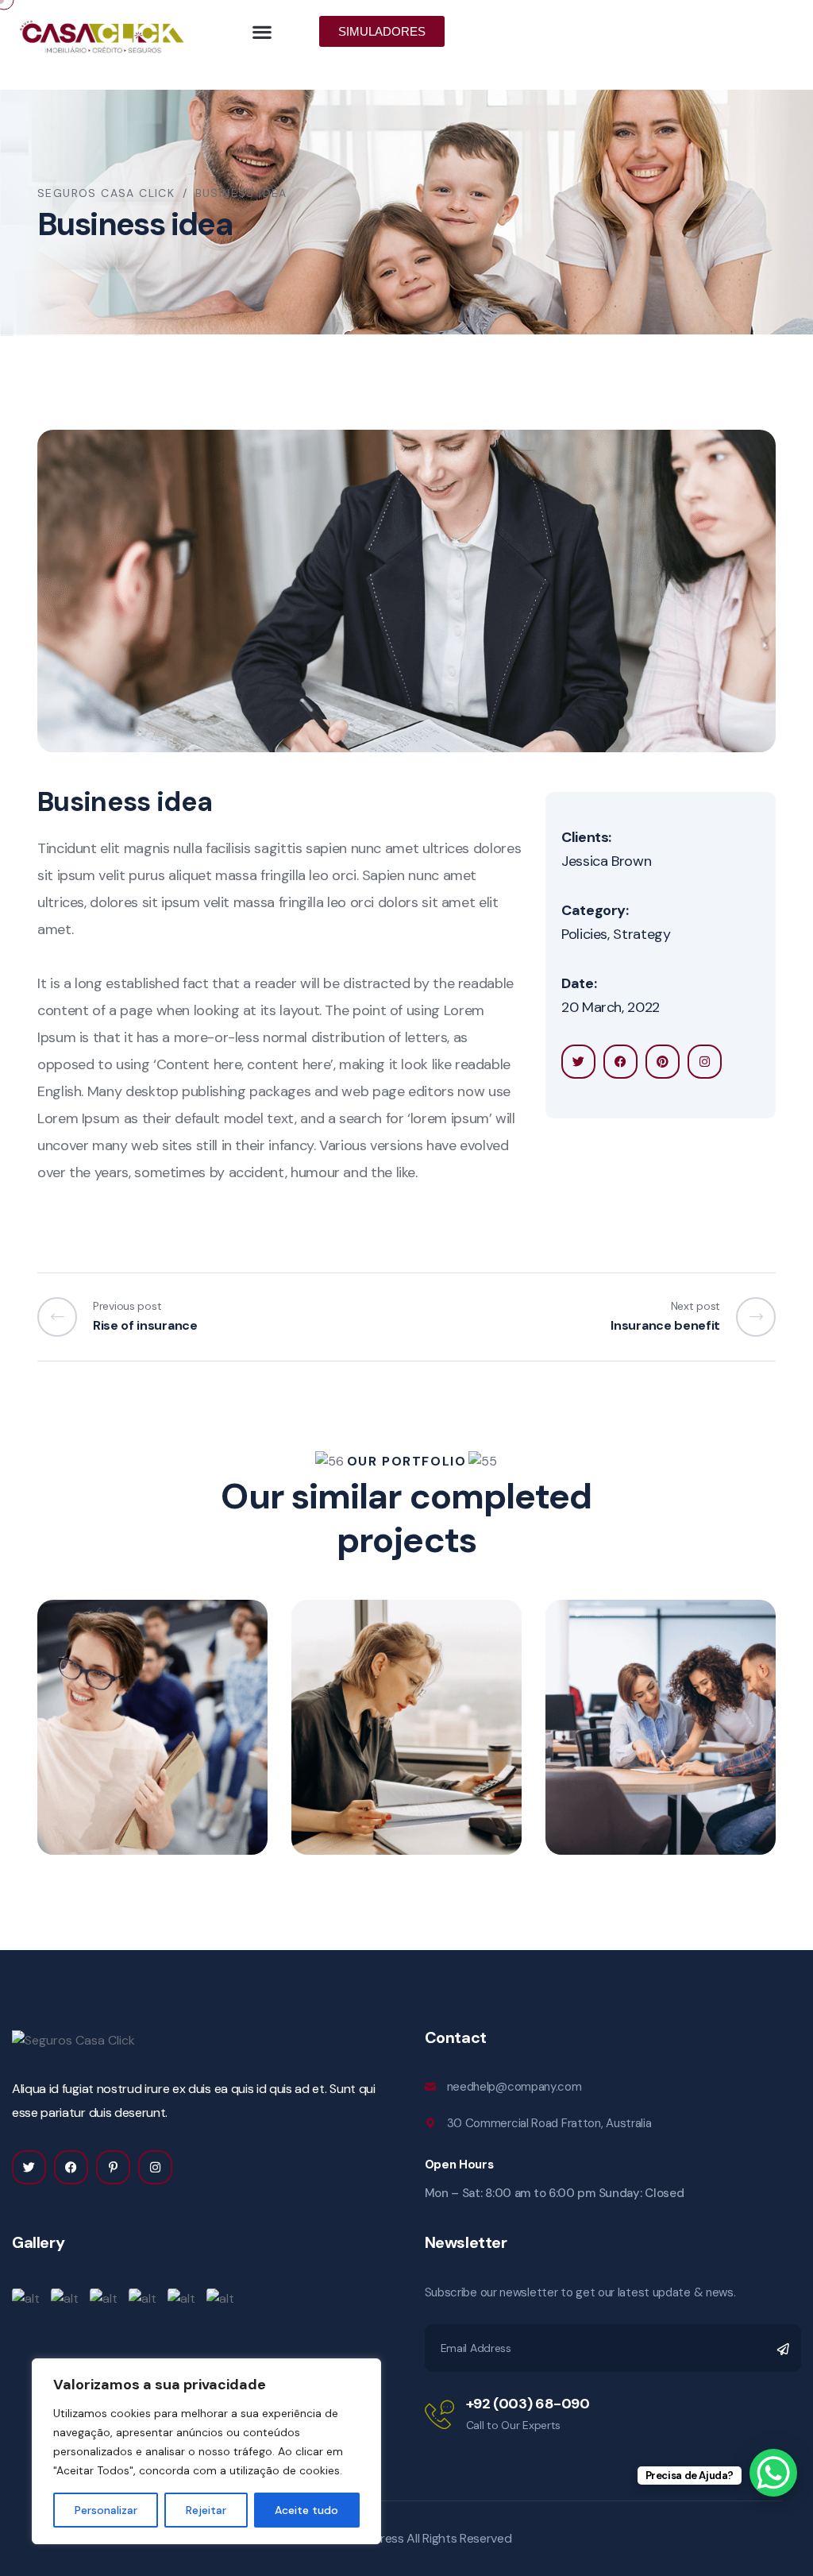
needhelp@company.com (514, 2087)
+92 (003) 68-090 (528, 2404)
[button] (262, 31)
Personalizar (106, 2510)
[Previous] (65, 1317)
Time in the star (138, 1733)
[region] (206, 2451)
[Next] (748, 1317)
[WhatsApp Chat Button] (773, 2473)
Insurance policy (651, 1733)
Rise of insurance (398, 1733)
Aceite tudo (306, 2510)
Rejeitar (206, 2510)
